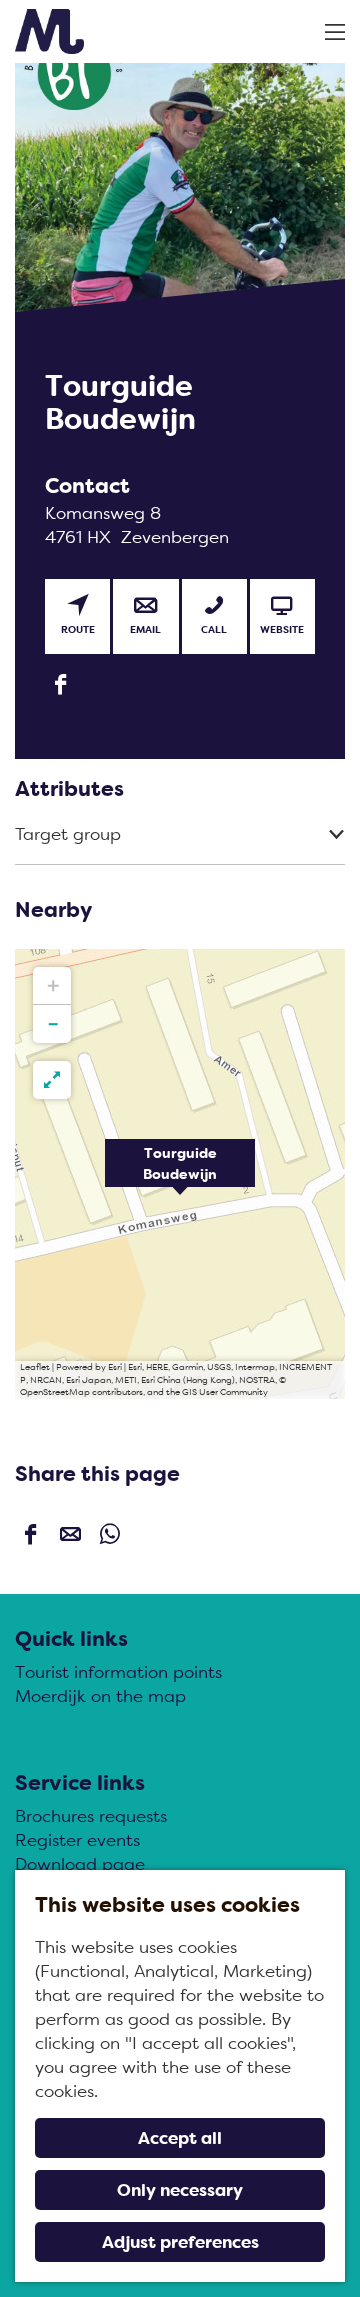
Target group (68, 834)
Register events (77, 1840)
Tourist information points (118, 1672)
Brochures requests (91, 1816)
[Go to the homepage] (49, 31)
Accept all (180, 2138)
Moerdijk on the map (100, 1696)
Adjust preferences (180, 2242)
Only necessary (180, 2190)
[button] (180, 1174)
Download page (80, 1864)
